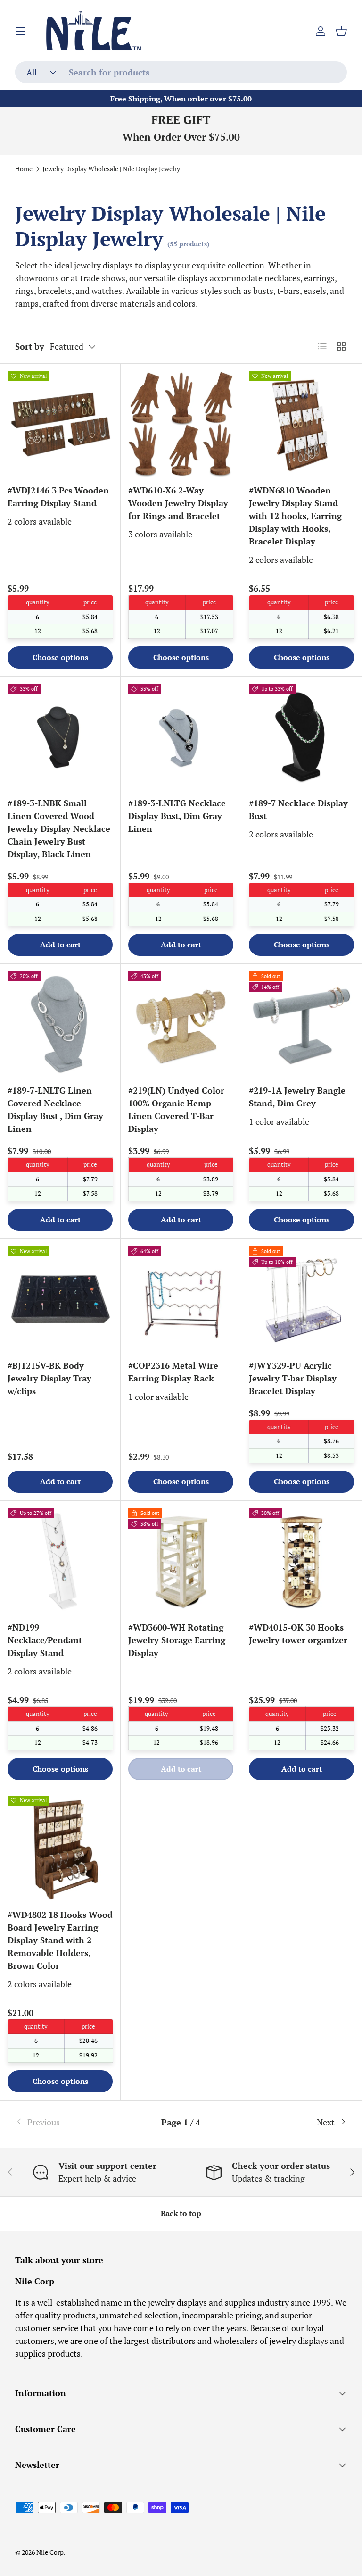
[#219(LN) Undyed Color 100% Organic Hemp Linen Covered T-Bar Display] (181, 1024)
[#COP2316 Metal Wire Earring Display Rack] (181, 1299)
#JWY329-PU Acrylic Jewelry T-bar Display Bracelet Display (293, 1378)
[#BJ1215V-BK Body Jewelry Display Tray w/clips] (60, 1299)
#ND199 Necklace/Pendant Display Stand (45, 1640)
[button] (341, 31)
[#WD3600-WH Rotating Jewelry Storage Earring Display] (181, 1561)
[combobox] (181, 72)
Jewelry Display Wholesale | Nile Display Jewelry (111, 169)
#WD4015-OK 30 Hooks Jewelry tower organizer (298, 1634)
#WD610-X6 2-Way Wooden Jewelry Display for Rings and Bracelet (178, 503)
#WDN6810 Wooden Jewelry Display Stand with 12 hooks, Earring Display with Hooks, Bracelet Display (295, 516)
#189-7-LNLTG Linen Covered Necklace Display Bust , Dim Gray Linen (55, 1109)
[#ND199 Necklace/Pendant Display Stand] (60, 1561)
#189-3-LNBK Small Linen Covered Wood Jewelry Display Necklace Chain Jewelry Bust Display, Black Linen (59, 828)
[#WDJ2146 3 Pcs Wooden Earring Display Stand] (60, 424)
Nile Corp (50, 2552)
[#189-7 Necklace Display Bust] (301, 737)
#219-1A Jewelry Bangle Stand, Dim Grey (297, 1097)
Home (24, 169)
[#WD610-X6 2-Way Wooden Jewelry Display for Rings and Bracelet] (181, 424)
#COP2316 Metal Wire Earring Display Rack (173, 1372)
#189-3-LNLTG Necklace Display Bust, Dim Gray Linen (177, 816)
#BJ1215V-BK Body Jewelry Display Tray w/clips (49, 1378)
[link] (70, 2122)
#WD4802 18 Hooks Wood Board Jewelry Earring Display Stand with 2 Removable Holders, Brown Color (60, 1940)
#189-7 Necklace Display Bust (298, 809)
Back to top (181, 2213)
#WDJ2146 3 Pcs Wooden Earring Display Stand (58, 497)
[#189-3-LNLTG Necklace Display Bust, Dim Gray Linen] (181, 737)
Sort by (30, 346)
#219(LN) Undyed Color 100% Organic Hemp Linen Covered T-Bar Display (176, 1109)
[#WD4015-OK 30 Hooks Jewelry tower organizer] (301, 1561)
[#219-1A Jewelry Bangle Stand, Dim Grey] (301, 1024)
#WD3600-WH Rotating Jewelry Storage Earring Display (177, 1640)
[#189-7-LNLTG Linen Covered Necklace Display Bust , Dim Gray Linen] (60, 1024)
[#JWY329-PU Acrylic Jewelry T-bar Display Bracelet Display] (301, 1299)
